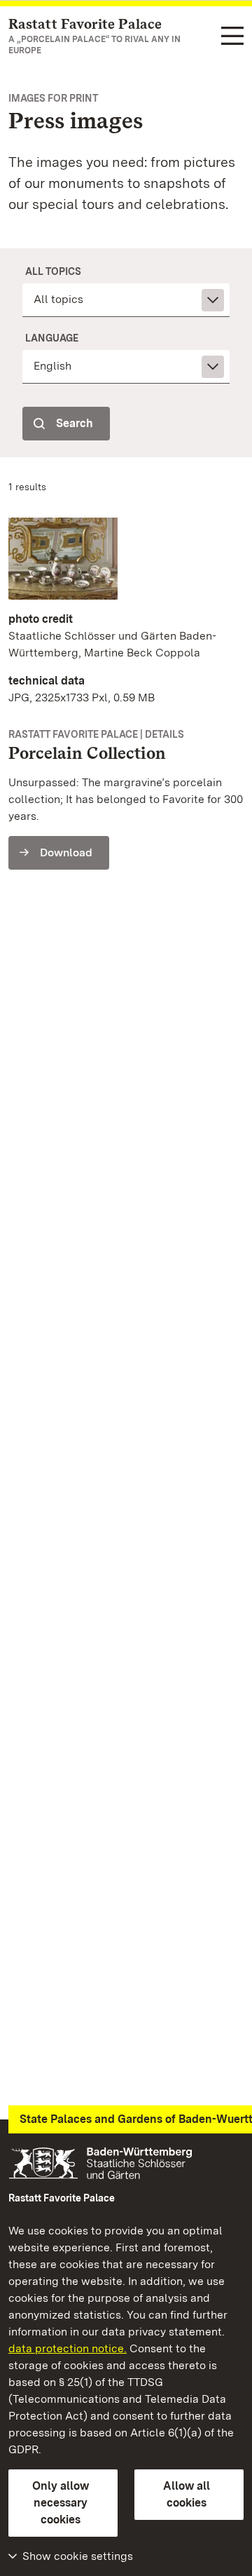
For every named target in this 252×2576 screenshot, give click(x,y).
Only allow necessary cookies (61, 2503)
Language (52, 338)
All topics (53, 271)
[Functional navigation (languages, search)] (232, 37)
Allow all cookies (187, 2494)
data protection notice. (68, 2348)
